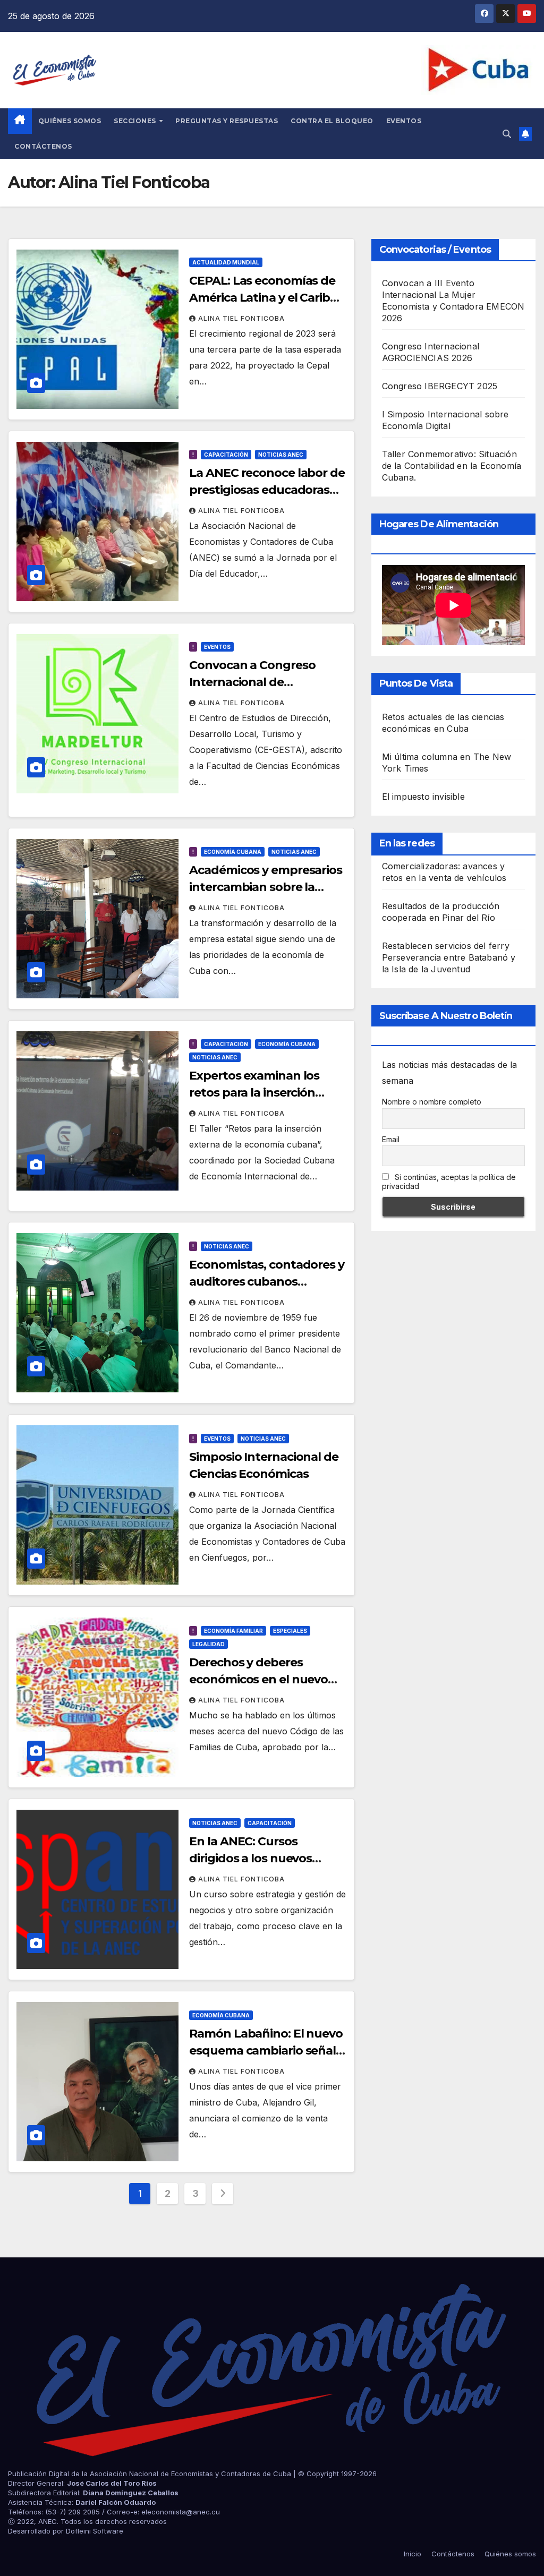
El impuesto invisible (423, 797)
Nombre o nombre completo (432, 1102)
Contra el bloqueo (332, 121)
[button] (507, 134)
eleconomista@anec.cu (181, 2512)
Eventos (404, 121)
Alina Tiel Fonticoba (241, 318)
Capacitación (226, 455)
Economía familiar (233, 1631)
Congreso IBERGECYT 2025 (440, 386)
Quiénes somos (70, 121)
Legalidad (209, 1644)
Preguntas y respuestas (227, 121)
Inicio (413, 2554)
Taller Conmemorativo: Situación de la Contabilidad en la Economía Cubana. (452, 466)
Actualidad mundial (226, 262)
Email (391, 1139)
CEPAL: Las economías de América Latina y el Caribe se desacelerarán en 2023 (263, 298)
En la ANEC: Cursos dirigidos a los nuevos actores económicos (250, 1858)
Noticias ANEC (281, 455)
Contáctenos (43, 146)
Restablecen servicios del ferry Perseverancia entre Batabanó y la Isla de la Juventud (449, 957)
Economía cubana (233, 852)
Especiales (290, 1631)
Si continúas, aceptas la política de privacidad (449, 1182)
